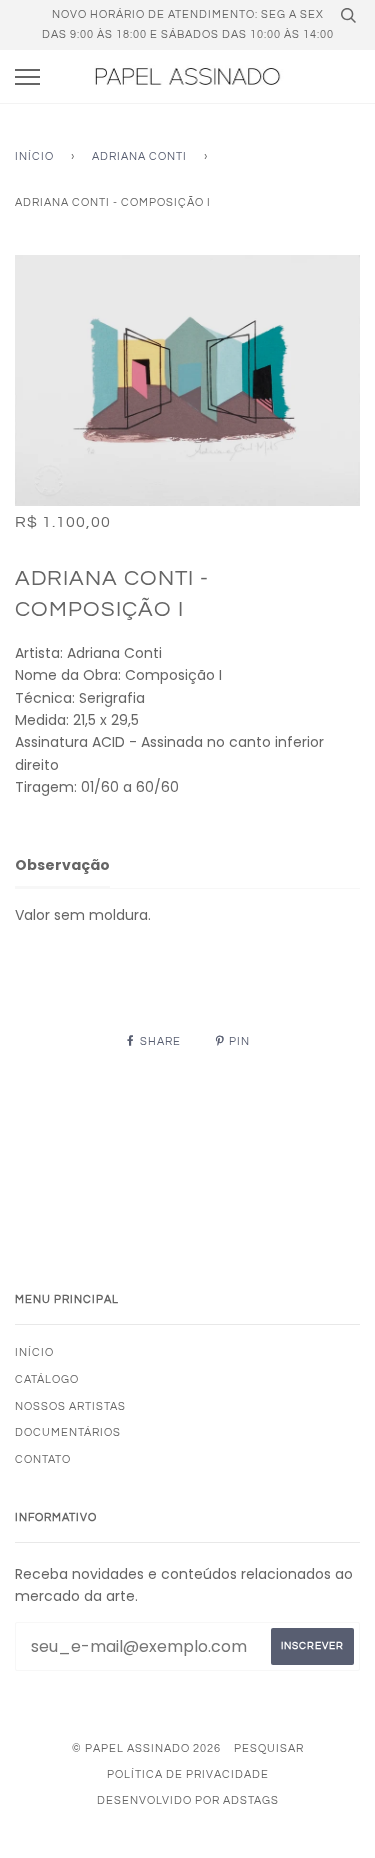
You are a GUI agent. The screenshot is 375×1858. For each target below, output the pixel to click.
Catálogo (47, 1379)
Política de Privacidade (188, 1774)
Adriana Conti (139, 156)
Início (34, 156)
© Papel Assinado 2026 (146, 1748)
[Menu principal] (27, 77)
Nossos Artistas (70, 1406)
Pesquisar (269, 1748)
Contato (43, 1459)
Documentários (68, 1432)
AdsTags (251, 1800)
